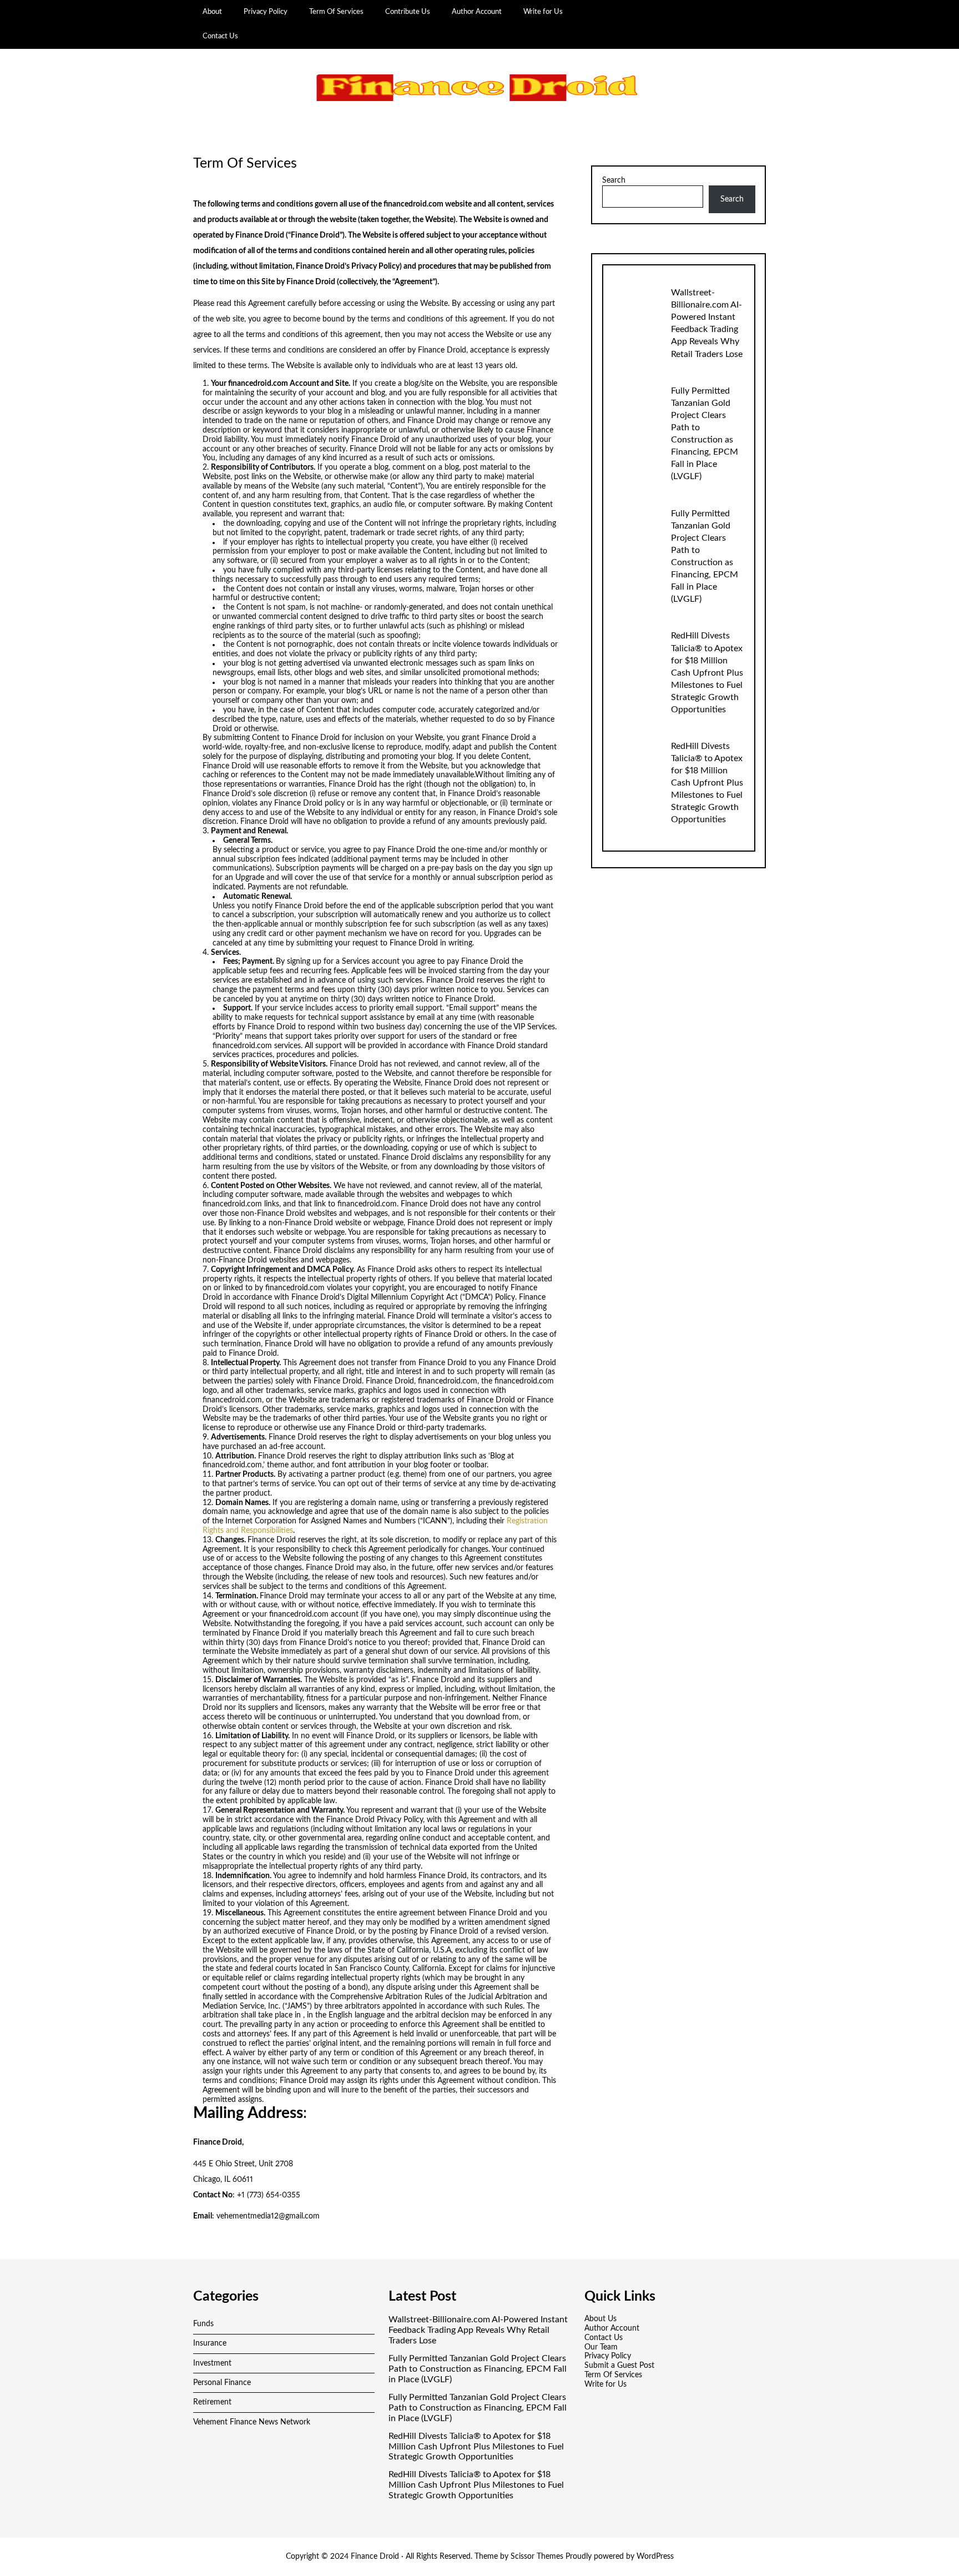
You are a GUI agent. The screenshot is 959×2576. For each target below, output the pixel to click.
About (212, 12)
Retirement (212, 2402)
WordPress (655, 2557)
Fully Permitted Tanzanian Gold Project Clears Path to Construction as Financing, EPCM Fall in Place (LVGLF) (478, 2369)
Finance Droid (375, 2557)
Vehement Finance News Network (252, 2422)
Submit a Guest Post (619, 2366)
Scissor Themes (537, 2557)
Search (614, 180)
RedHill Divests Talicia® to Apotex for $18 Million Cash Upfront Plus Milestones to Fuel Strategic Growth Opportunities (707, 672)
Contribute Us (408, 12)
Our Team (601, 2347)
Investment (212, 2363)
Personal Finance (222, 2383)
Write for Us (543, 12)
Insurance (210, 2343)
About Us (600, 2319)
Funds (203, 2324)
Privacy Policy (266, 12)
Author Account (477, 12)
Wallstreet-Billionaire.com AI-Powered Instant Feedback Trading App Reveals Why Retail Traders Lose (478, 2330)
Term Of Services (336, 12)
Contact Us (220, 36)
